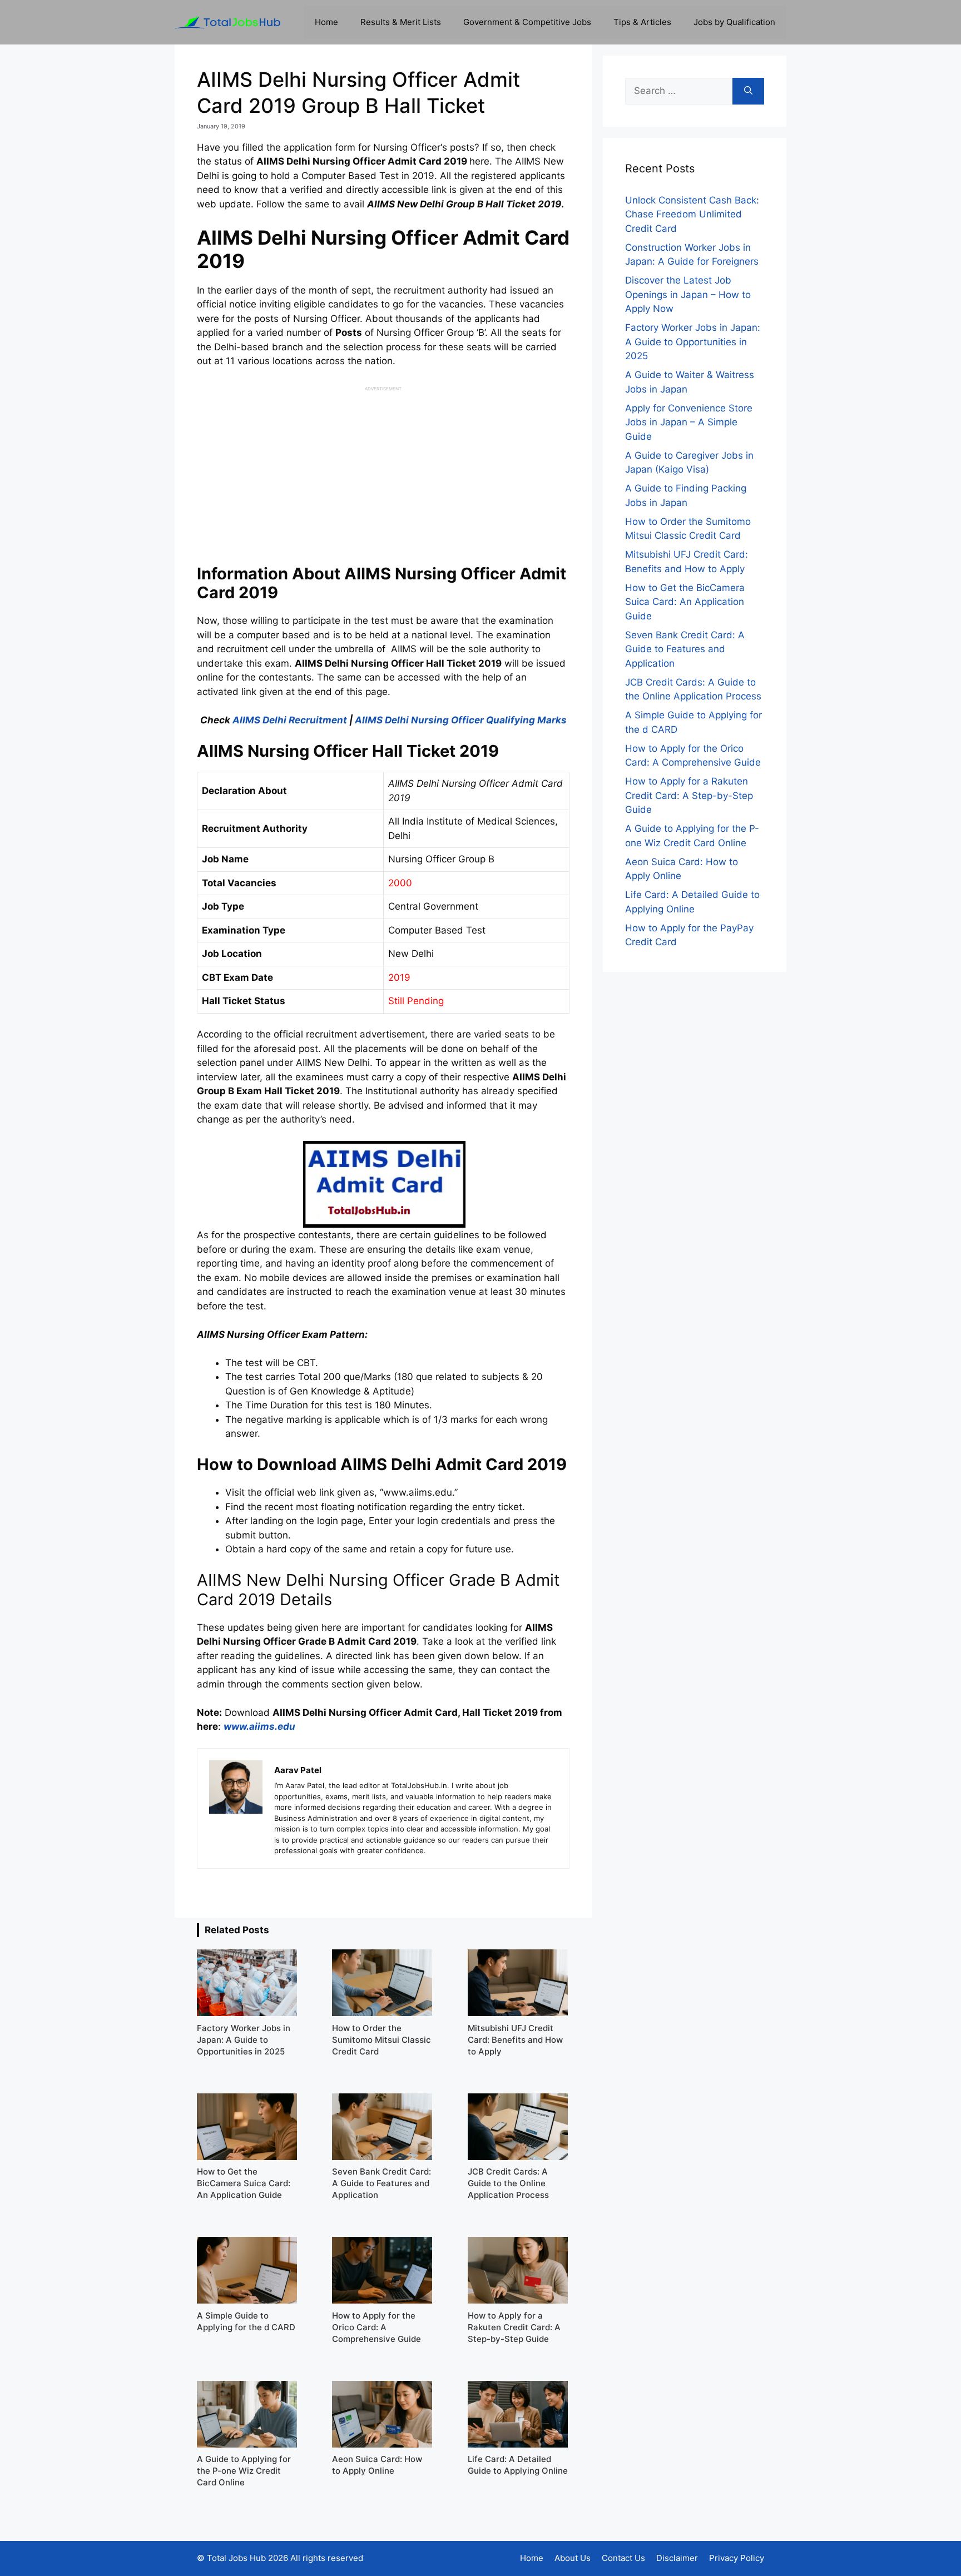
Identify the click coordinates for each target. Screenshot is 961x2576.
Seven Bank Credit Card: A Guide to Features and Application (685, 649)
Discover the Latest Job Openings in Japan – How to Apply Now (688, 294)
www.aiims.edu (259, 1726)
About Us (573, 2558)
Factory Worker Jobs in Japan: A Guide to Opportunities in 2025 (693, 342)
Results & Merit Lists (401, 22)
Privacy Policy (737, 2558)
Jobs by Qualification (734, 22)
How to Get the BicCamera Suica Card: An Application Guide (685, 602)
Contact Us (623, 2558)
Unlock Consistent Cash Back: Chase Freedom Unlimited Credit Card (692, 214)
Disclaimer (677, 2558)
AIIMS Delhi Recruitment (290, 720)
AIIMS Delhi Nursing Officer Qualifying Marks (461, 720)
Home (326, 22)
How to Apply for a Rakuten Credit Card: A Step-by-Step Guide (689, 795)
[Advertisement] (383, 470)
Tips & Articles (642, 22)
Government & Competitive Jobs (527, 22)
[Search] (748, 91)
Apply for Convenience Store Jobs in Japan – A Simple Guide (689, 422)
